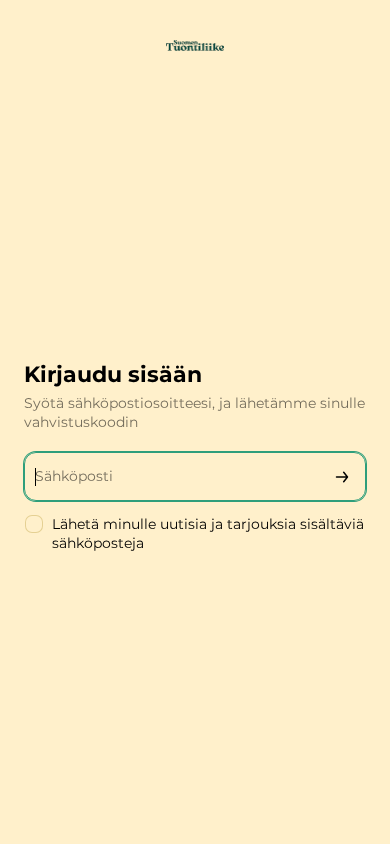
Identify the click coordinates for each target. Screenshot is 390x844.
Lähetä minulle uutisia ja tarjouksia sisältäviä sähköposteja (208, 533)
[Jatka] (342, 476)
